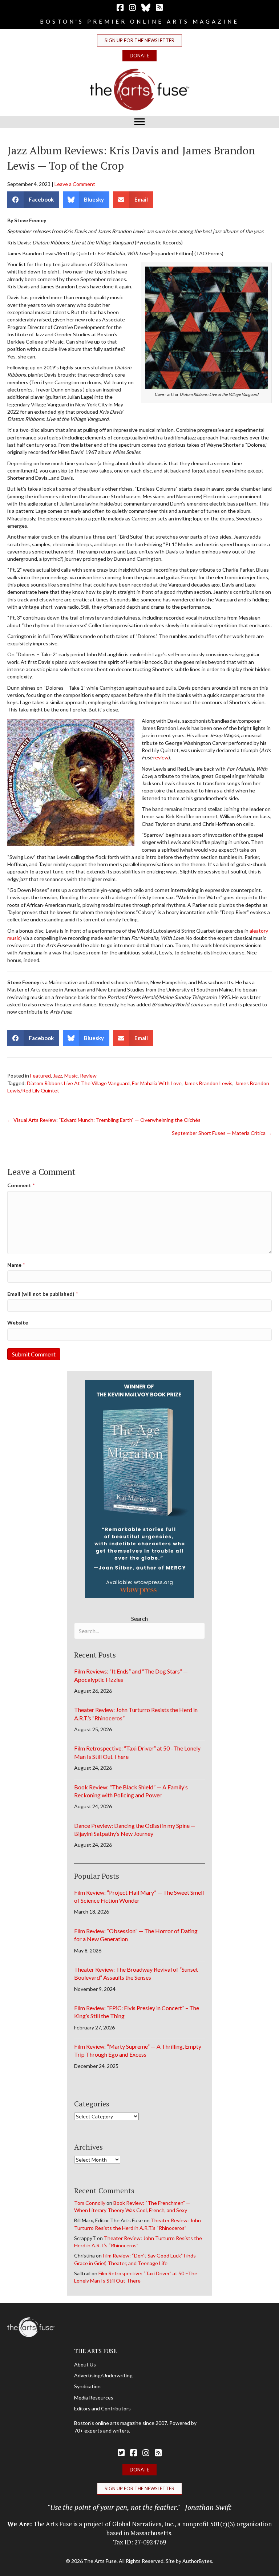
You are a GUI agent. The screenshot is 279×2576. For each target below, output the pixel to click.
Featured (41, 1076)
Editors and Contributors (102, 2408)
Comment (21, 1185)
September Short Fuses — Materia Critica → (222, 1133)
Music (71, 1076)
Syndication (87, 2386)
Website (18, 1323)
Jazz (58, 1076)
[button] (139, 40)
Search (139, 1618)
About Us (85, 2364)
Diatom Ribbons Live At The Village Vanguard (78, 1083)
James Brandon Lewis (208, 1083)
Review (88, 1076)
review (161, 757)
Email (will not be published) (43, 1294)
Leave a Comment (75, 184)
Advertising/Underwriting (103, 2375)
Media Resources (94, 2397)
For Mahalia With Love (157, 1083)
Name (16, 1265)
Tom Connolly (90, 2203)
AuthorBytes (197, 2561)
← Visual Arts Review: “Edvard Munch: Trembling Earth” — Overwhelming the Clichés (104, 1120)
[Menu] (139, 122)
